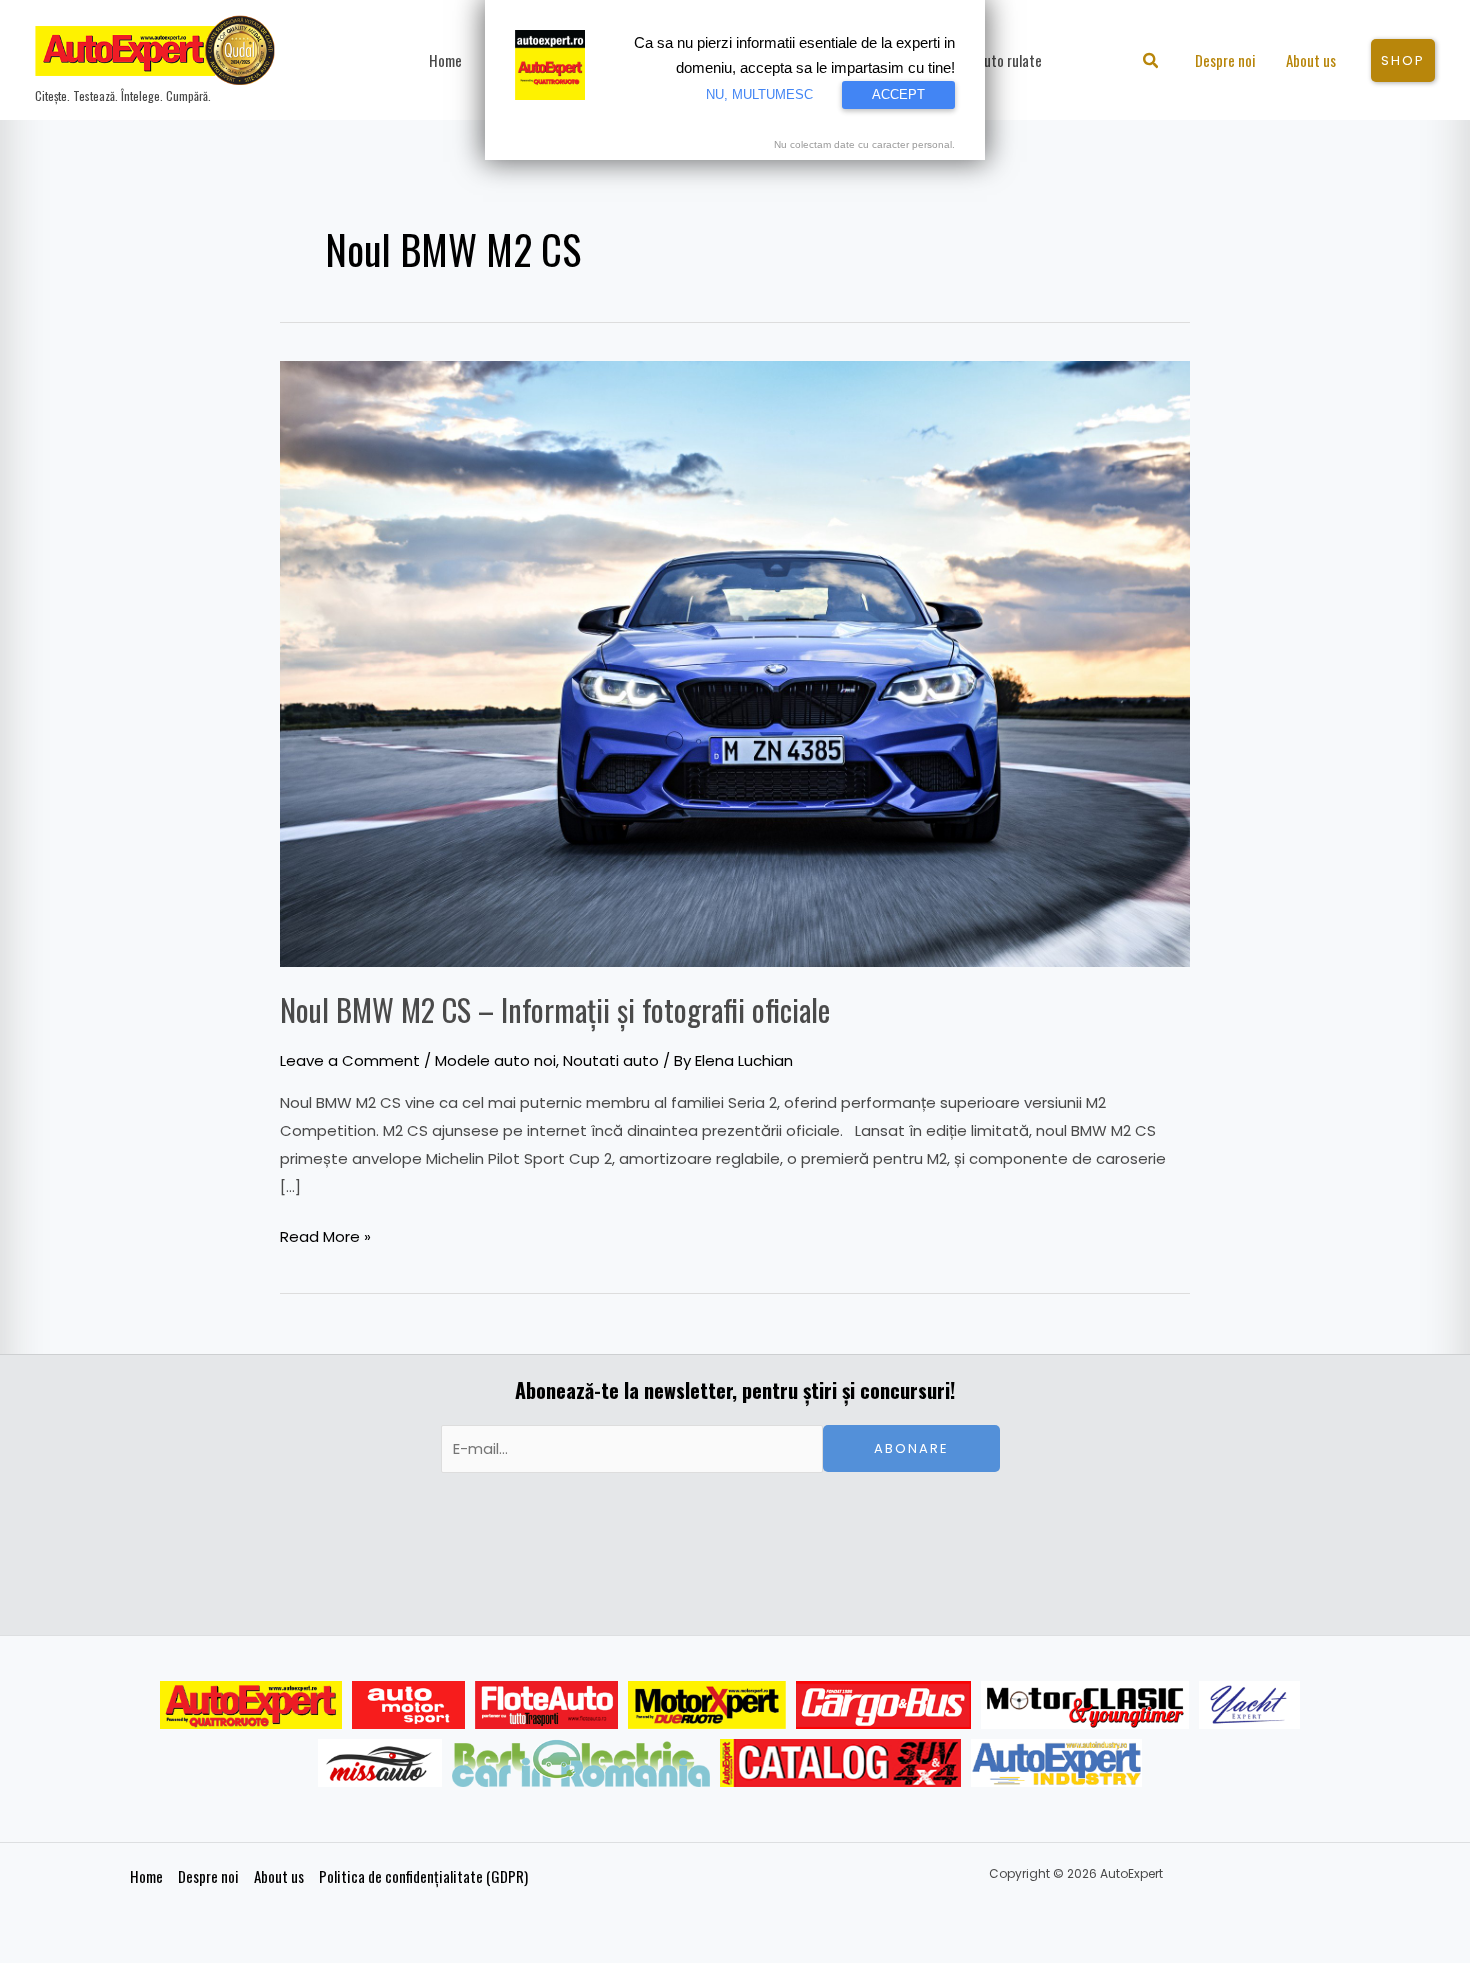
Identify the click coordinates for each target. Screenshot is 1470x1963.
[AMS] (409, 1705)
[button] (1151, 62)
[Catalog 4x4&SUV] (840, 1763)
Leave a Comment (350, 1060)
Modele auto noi (495, 1060)
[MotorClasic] (1085, 1705)
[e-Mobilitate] (581, 1763)
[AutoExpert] (251, 1705)
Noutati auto (611, 1060)
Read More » (325, 1235)
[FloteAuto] (546, 1705)
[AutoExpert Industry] (1056, 1763)
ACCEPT (898, 94)
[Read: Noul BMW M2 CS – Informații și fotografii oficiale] (735, 662)
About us (279, 1876)
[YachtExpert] (1249, 1705)
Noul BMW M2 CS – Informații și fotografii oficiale (555, 1009)
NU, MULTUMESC (759, 94)
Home (146, 1876)
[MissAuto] (380, 1763)
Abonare (911, 1448)
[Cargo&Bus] (883, 1705)
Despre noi (208, 1876)
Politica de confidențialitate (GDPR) (423, 1876)
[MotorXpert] (707, 1705)
